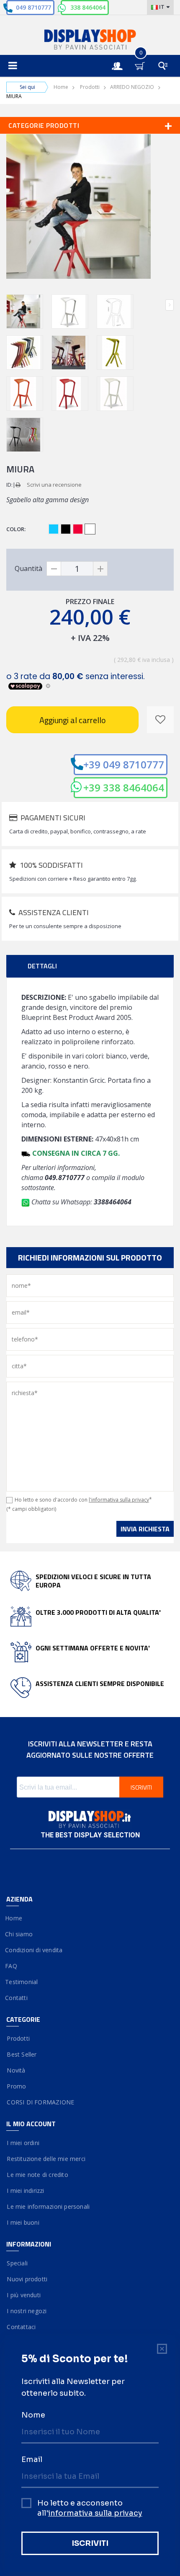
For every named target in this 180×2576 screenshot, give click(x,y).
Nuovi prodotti (27, 2279)
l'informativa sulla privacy (119, 1500)
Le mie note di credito (37, 2175)
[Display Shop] (90, 40)
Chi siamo (19, 1934)
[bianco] (90, 529)
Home (61, 87)
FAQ (12, 1966)
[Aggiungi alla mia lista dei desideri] (160, 720)
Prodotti (90, 87)
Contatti (17, 1998)
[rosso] (78, 529)
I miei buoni (23, 2222)
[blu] (54, 529)
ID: (9, 485)
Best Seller (22, 2054)
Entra (121, 58)
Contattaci (21, 2327)
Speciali (17, 2263)
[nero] (66, 529)
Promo (16, 2086)
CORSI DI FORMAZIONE (40, 2102)
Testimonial (22, 1982)
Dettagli (42, 966)
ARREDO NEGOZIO (132, 87)
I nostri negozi (26, 2311)
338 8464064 (88, 7)
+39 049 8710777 (124, 764)
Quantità (28, 568)
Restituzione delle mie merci (46, 2159)
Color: (17, 529)
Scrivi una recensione (54, 485)
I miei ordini (23, 2143)
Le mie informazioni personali (48, 2206)
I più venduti (23, 2295)
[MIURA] (25, 311)
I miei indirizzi (25, 2191)
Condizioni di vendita (34, 1950)
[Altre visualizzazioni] (10, 305)
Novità (16, 2070)
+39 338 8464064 (124, 787)
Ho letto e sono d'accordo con (83, 1500)
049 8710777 (33, 7)
